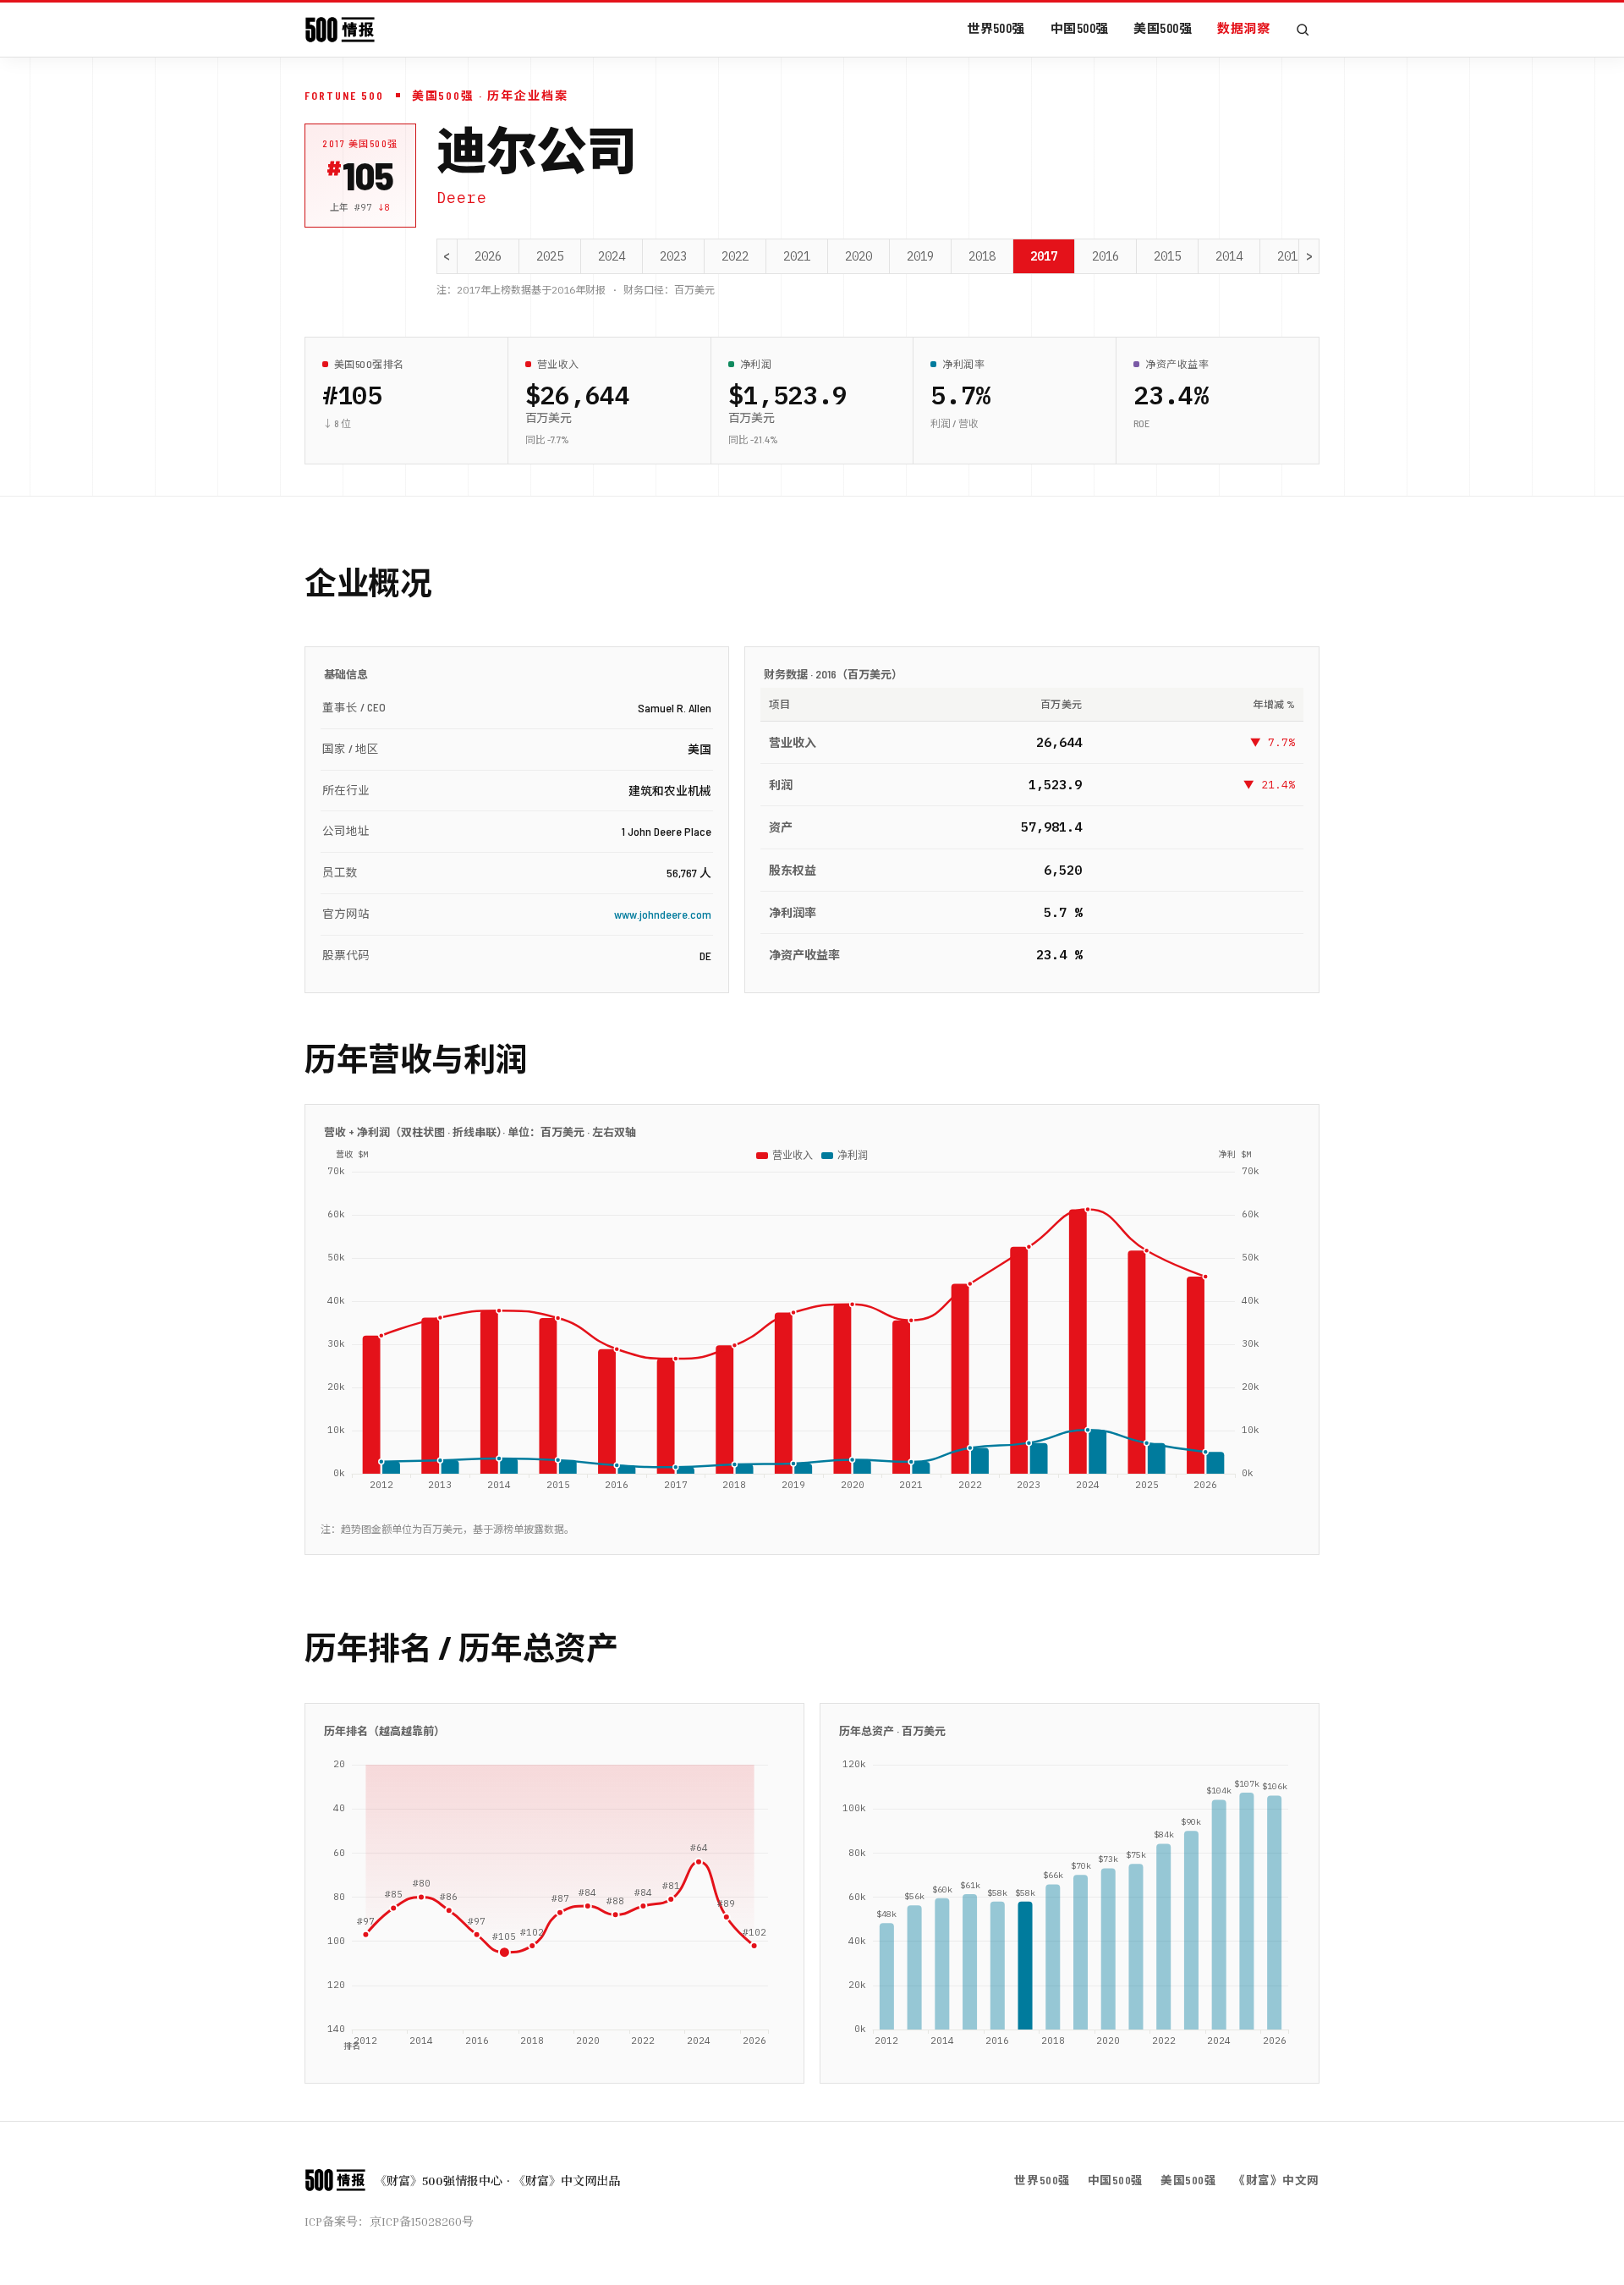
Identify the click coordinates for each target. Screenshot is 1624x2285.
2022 (735, 256)
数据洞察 (1243, 28)
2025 (550, 256)
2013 (1291, 256)
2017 (1044, 256)
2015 (1167, 256)
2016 (1106, 256)
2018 (982, 256)
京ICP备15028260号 (422, 2221)
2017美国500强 (360, 143)
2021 (797, 256)
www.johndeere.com (663, 914)
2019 (920, 256)
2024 (612, 256)
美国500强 (1163, 28)
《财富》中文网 (1276, 2180)
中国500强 (1080, 28)
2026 (488, 256)
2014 (1229, 256)
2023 (673, 256)
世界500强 (996, 28)
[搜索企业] (1303, 30)
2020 (859, 256)
